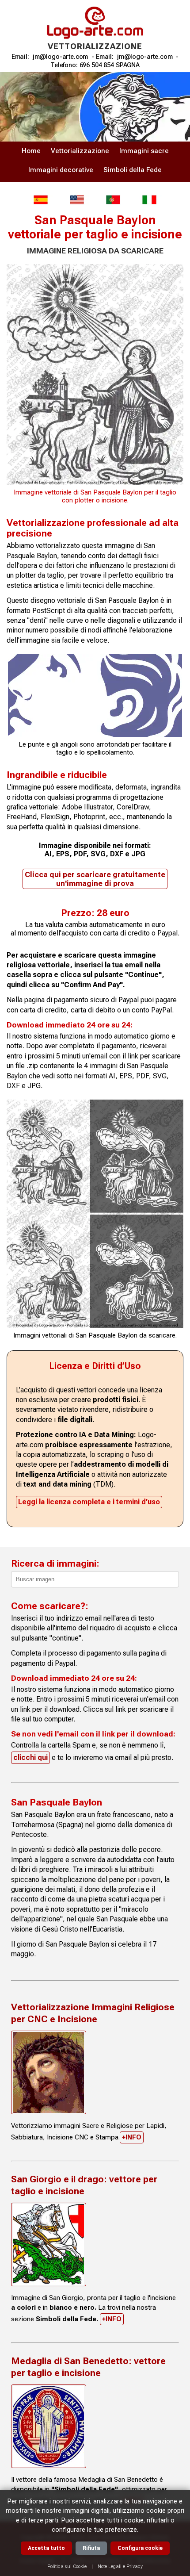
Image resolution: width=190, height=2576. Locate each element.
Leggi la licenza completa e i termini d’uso (89, 1502)
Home (31, 151)
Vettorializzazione (80, 151)
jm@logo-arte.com (61, 57)
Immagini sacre (144, 151)
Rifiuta (91, 2548)
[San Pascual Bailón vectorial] (41, 200)
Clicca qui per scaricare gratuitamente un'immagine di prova (95, 879)
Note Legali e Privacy (120, 2566)
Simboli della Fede (133, 170)
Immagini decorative (61, 170)
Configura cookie (140, 2548)
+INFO (132, 2137)
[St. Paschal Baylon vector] (77, 200)
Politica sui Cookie (67, 2566)
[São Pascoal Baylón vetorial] (113, 200)
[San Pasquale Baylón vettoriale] (149, 200)
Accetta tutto (46, 2548)
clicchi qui (30, 1758)
